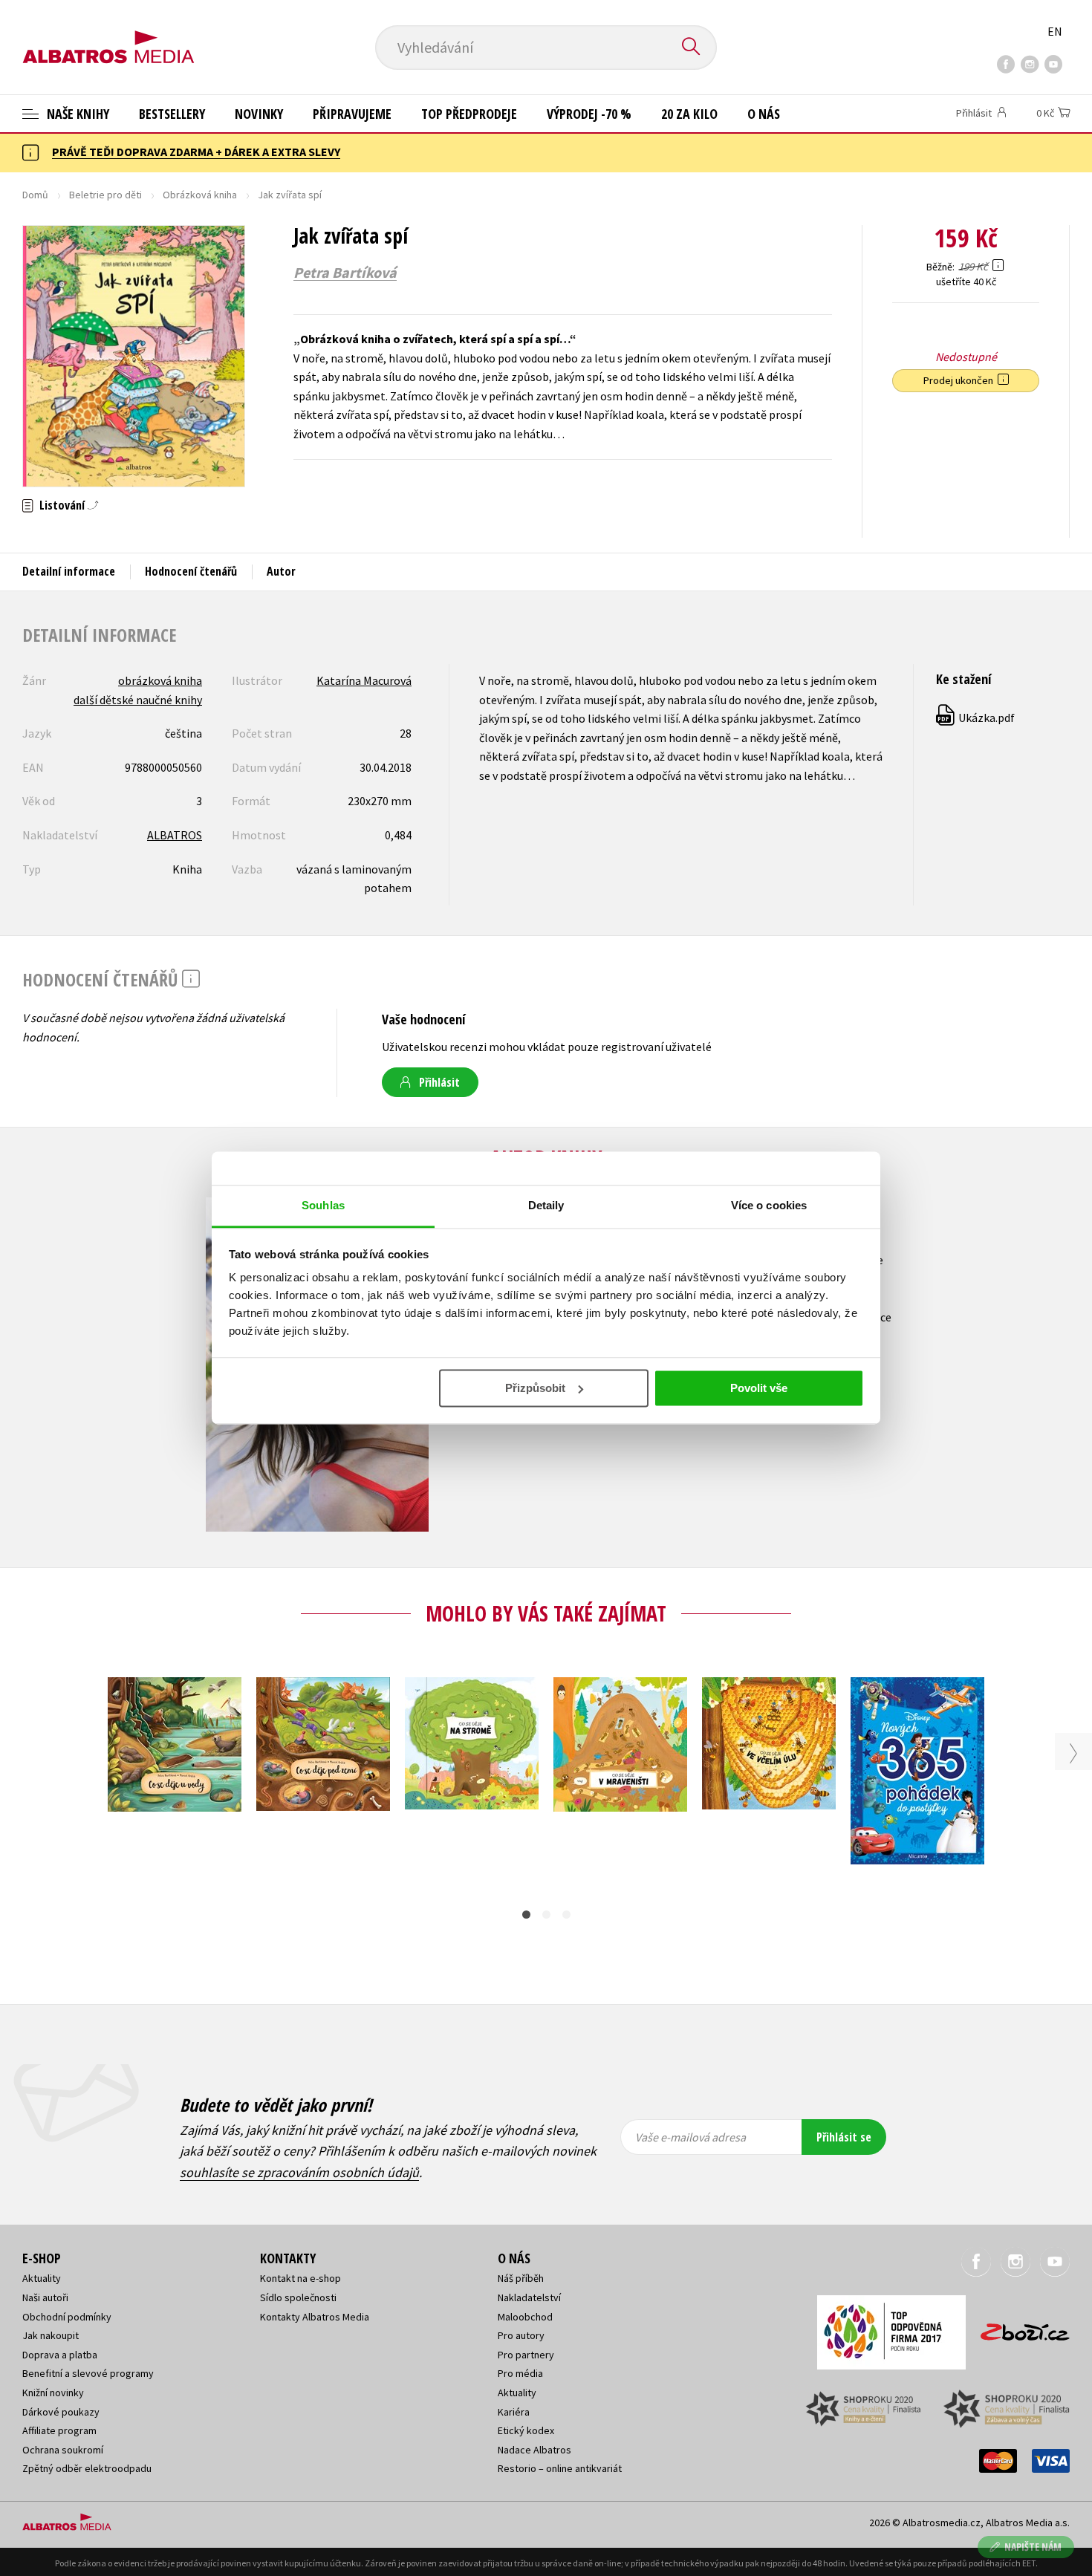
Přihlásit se (844, 2137)
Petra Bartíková (345, 273)
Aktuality (42, 2278)
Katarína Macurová (364, 680)
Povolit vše (759, 1388)
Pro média (520, 2373)
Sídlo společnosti (298, 2297)
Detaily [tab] (546, 1205)
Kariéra (514, 2412)
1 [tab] (526, 1915)
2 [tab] (546, 1915)
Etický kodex (526, 2430)
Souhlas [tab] (323, 1205)
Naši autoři (45, 2297)
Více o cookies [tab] (769, 1205)
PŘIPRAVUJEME (352, 114)
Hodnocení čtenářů (191, 571)
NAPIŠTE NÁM (1033, 2547)
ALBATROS (175, 835)
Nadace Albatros (534, 2450)
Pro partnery (526, 2355)
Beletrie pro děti (105, 195)
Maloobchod (525, 2317)
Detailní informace (69, 571)
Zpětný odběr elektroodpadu (87, 2468)
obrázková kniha (160, 680)
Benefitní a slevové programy (88, 2373)
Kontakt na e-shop (300, 2278)
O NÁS (764, 114)
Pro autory (521, 2335)
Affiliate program (59, 2430)
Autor (281, 571)
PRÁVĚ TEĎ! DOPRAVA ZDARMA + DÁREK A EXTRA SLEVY (196, 152)
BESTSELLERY (172, 114)
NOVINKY (259, 114)
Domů (35, 195)
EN (1055, 31)
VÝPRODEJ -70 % (589, 114)
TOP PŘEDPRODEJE (469, 114)
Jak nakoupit (51, 2335)
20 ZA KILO (689, 114)
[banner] (108, 35)
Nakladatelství (529, 2297)
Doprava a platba (60, 2355)
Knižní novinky (53, 2393)
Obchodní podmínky (67, 2317)
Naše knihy (77, 114)
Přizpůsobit (535, 1388)
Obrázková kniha (200, 195)
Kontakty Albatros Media (315, 2317)
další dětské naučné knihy (138, 700)
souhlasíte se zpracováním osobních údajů (299, 2172)
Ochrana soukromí (63, 2450)
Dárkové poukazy (61, 2412)
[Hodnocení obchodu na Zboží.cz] (1018, 2328)
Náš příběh (521, 2278)
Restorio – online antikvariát (560, 2468)
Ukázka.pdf (976, 718)
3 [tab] (566, 1915)
